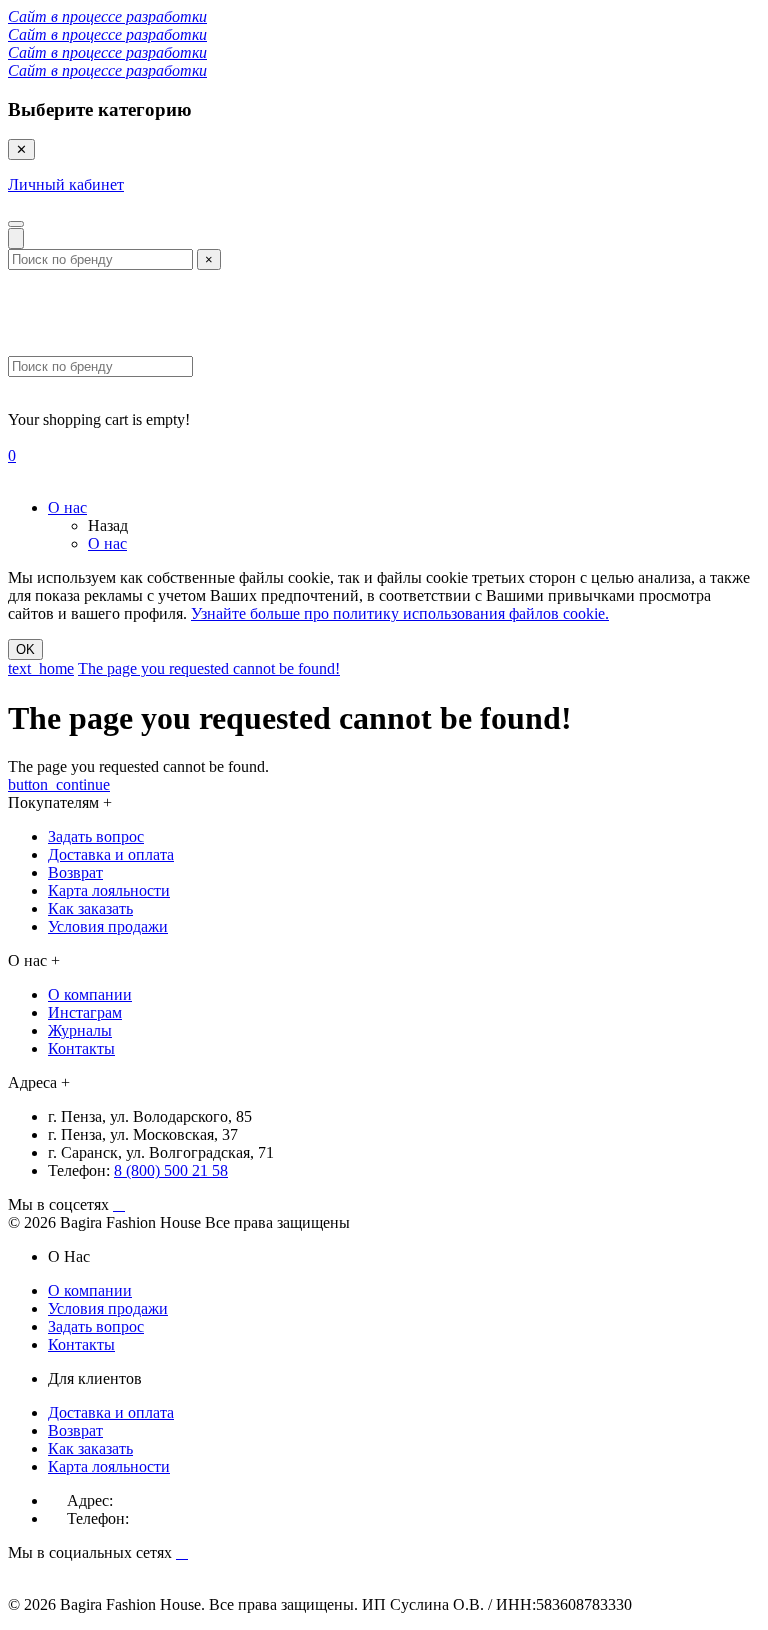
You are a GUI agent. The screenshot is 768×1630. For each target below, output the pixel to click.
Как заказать (90, 908)
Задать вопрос (96, 836)
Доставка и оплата (111, 854)
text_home (41, 668)
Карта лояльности (109, 890)
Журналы (80, 1030)
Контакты (81, 1048)
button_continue (59, 784)
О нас (67, 507)
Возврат (75, 872)
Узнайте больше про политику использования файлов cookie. (400, 613)
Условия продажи (108, 926)
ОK (25, 649)
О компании (90, 994)
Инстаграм (85, 1012)
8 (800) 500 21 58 (171, 1170)
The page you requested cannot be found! (209, 668)
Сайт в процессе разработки (107, 16)
